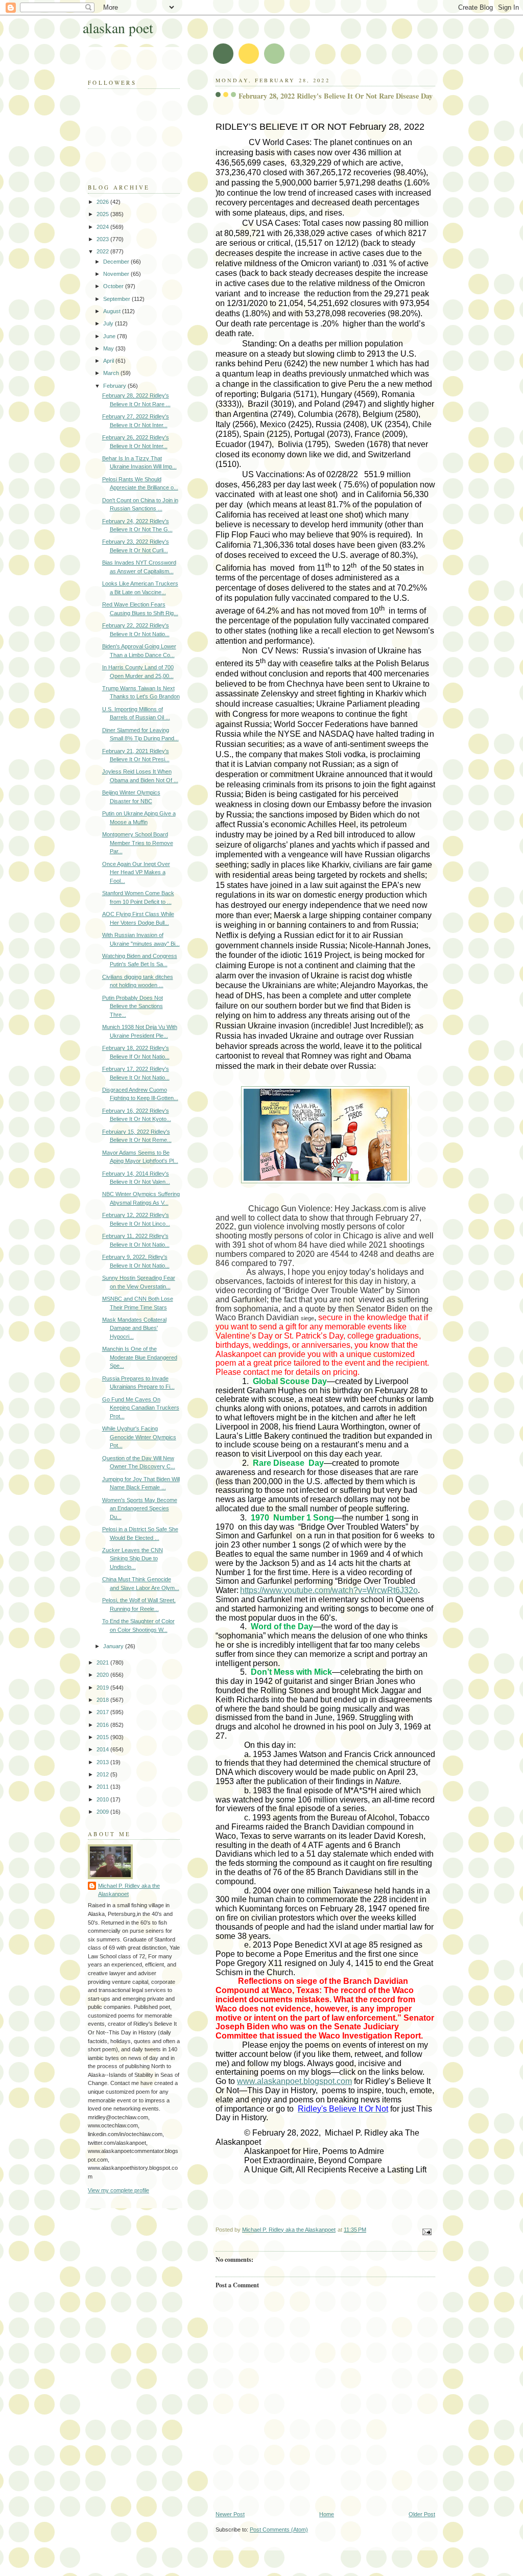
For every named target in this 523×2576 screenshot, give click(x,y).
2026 (103, 202)
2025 (103, 214)
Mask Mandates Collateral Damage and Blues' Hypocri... (134, 1328)
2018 (103, 1700)
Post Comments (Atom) (279, 2530)
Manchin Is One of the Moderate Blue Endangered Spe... (140, 1357)
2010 (103, 1799)
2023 (103, 239)
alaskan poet (118, 28)
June (110, 336)
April (109, 361)
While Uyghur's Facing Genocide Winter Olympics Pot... (139, 1437)
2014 (103, 1749)
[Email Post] (426, 2231)
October (114, 286)
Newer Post (230, 2514)
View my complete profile (118, 2190)
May (109, 348)
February (115, 386)
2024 (103, 227)
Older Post (422, 2514)
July (109, 323)
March (112, 373)
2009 (103, 1812)
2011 (103, 1787)
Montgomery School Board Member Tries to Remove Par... (138, 843)
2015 (103, 1737)
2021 (103, 1662)
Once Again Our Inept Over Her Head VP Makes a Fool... (136, 872)
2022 (103, 251)
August (113, 311)
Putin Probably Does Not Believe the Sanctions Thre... (133, 1006)
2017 (103, 1712)
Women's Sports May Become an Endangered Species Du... (140, 1508)
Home (327, 2514)
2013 (103, 1762)
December (117, 262)
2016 (103, 1725)
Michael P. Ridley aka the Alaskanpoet (129, 1890)
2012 (103, 1774)
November (117, 274)
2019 (103, 1688)
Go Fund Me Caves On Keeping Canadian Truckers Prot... (141, 1408)
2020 (103, 1675)
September (117, 299)
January (114, 1646)
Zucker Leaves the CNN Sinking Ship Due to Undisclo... (133, 1559)
